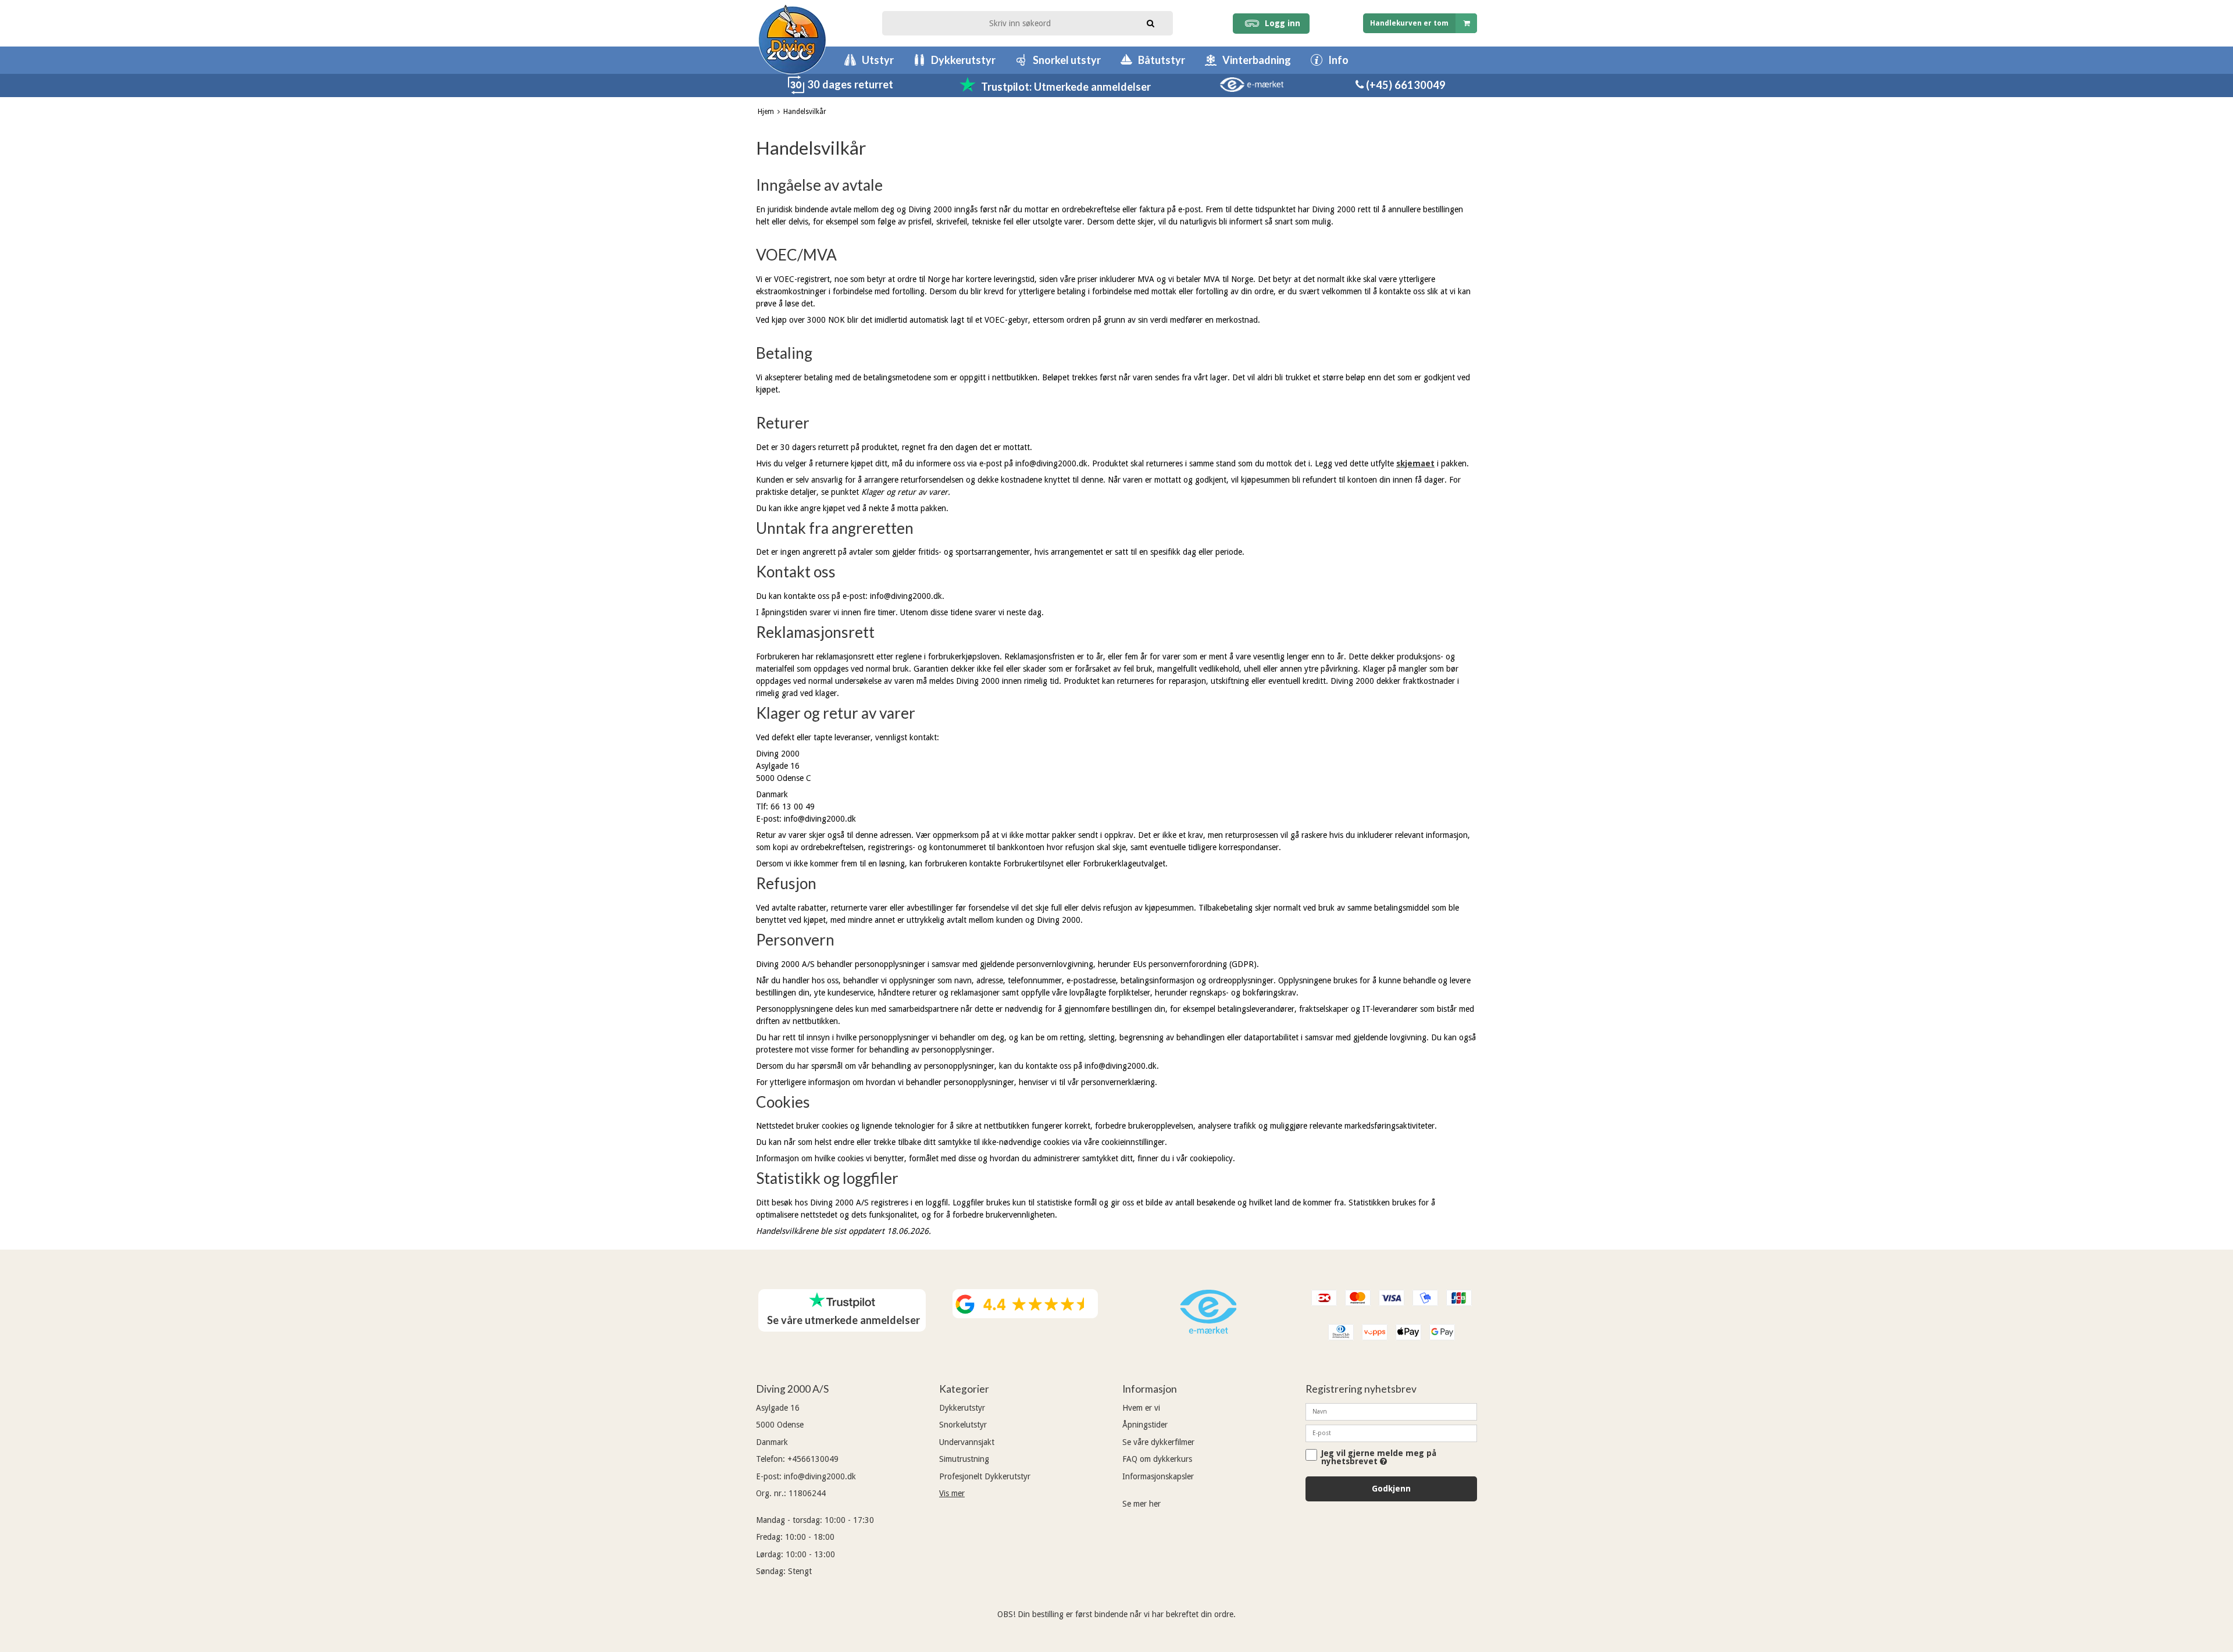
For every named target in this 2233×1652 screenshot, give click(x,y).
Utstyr (878, 60)
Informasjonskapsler (1158, 1476)
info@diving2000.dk (820, 1476)
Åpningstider (1145, 1425)
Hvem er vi (1141, 1408)
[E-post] (1391, 1433)
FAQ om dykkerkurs (1157, 1459)
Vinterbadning (1257, 60)
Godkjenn (1391, 1489)
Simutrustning (964, 1459)
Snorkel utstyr (1067, 60)
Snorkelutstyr (963, 1425)
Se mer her (1142, 1504)
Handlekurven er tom (1409, 23)
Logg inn (1280, 23)
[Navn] (1391, 1411)
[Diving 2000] (792, 39)
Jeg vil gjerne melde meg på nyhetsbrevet (1379, 1457)
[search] (1151, 22)
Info (1338, 60)
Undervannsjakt (967, 1442)
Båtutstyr (1162, 60)
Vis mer (952, 1493)
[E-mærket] (1208, 1331)
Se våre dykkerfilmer (1158, 1442)
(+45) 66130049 (1405, 85)
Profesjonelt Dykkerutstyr (985, 1476)
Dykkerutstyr (963, 60)
